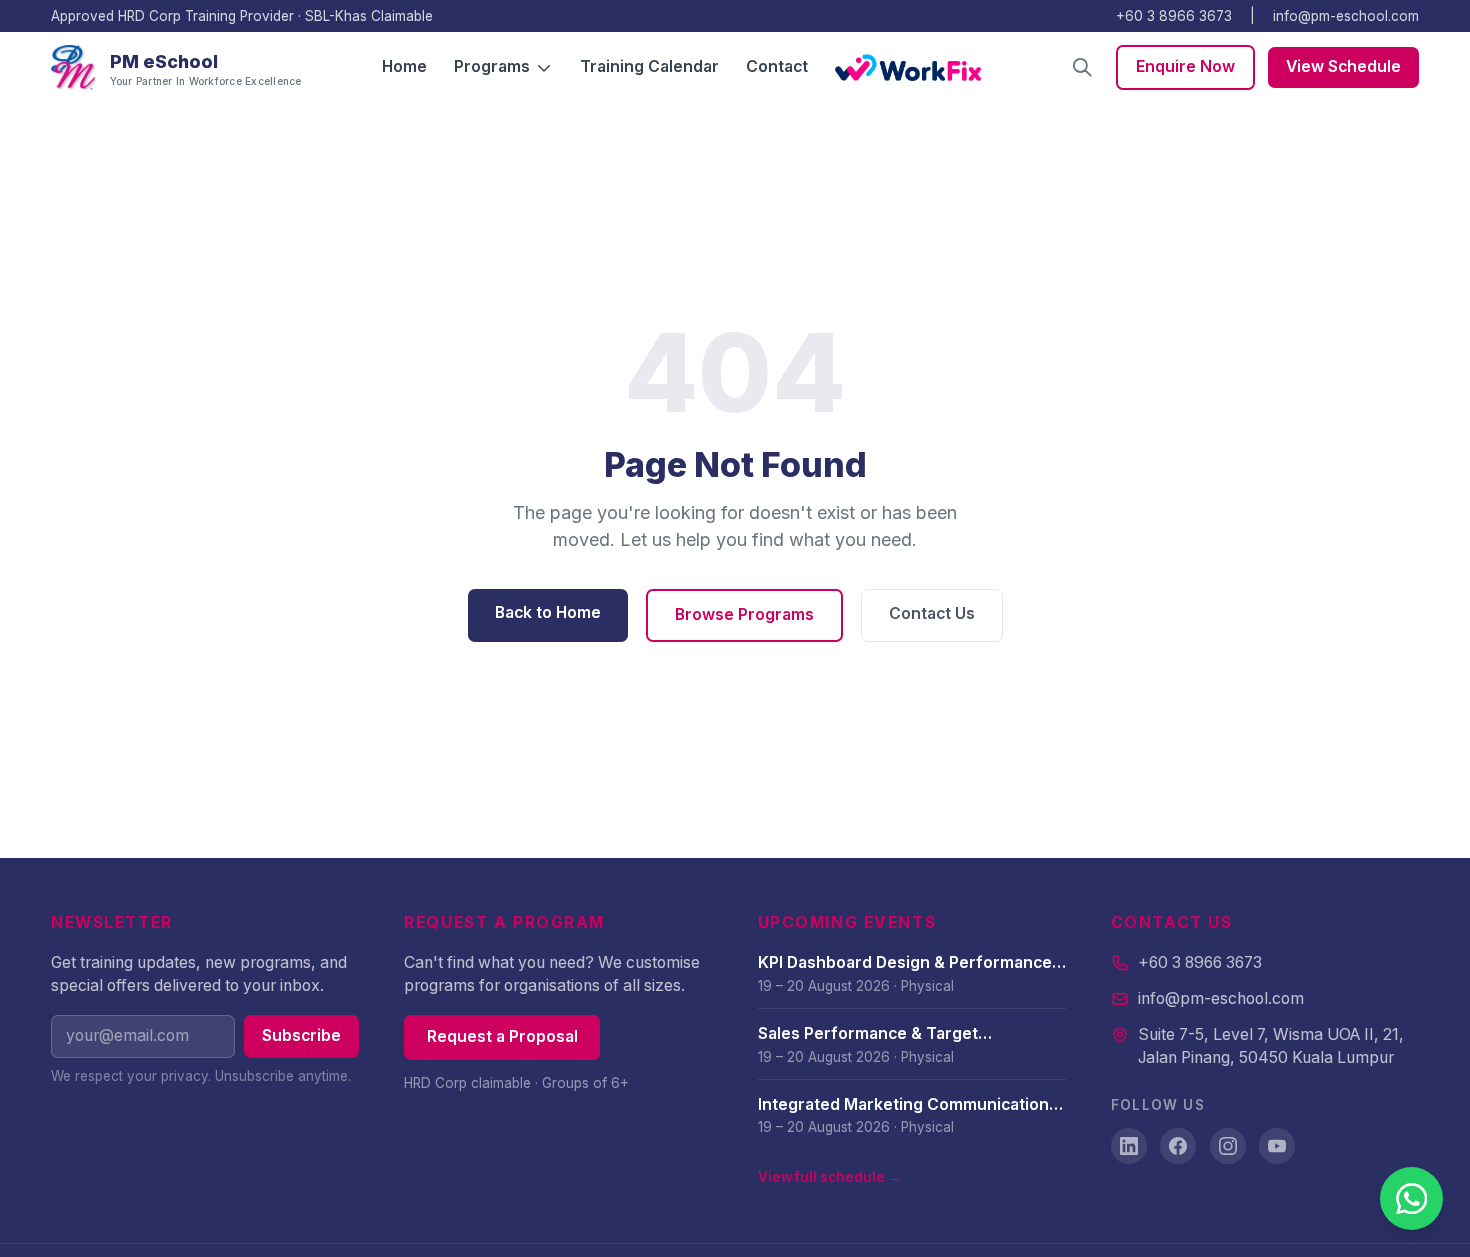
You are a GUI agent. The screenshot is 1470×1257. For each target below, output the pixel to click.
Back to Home (548, 612)
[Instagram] (1228, 1146)
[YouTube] (1277, 1146)
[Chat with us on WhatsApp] (1411, 1198)
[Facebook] (1178, 1146)
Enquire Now (1185, 66)
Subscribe (301, 1035)
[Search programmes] (1082, 67)
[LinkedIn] (1129, 1146)
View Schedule (1343, 66)
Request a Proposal (502, 1036)
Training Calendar (649, 66)
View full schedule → (830, 1177)
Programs (492, 66)
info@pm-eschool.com (1346, 16)
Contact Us (932, 613)
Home (404, 66)
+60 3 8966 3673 (1174, 16)
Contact (777, 66)
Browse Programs (744, 614)
